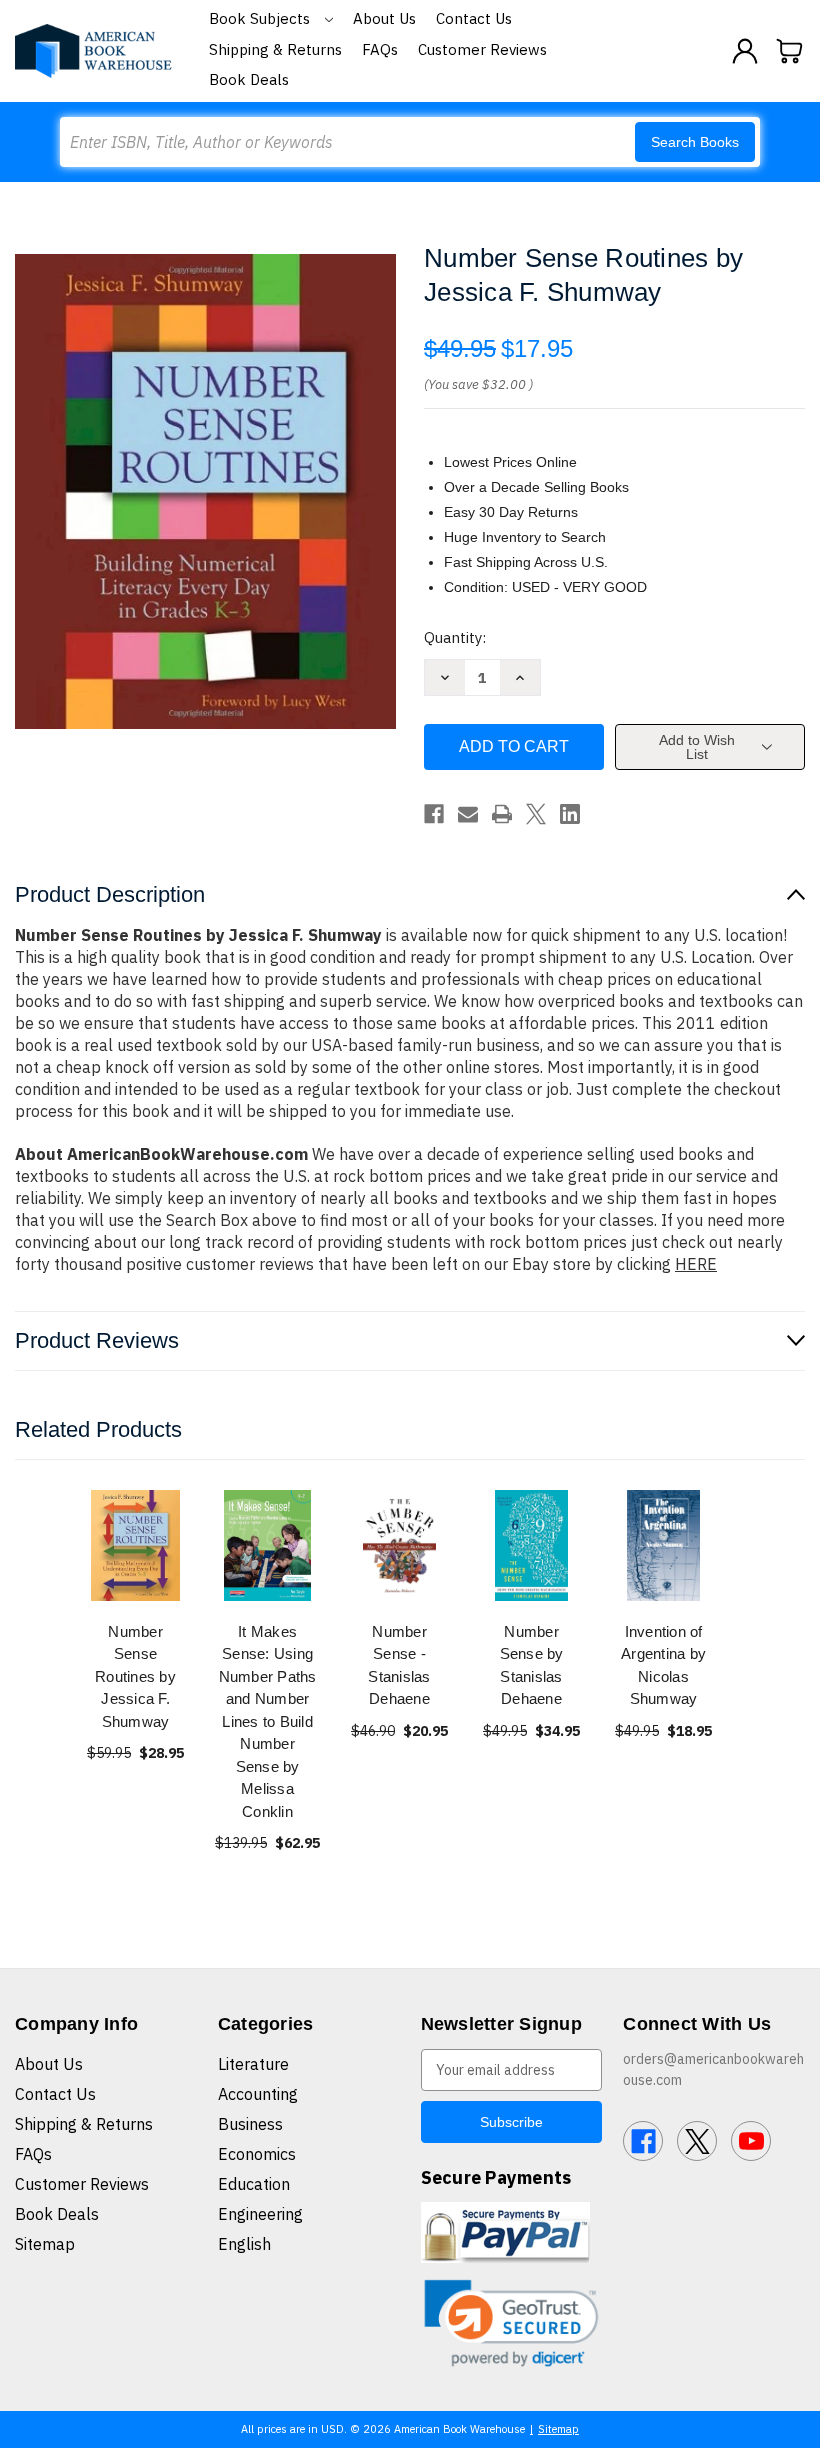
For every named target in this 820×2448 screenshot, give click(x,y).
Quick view (136, 1544)
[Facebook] (434, 814)
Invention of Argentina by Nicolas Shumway (663, 1665)
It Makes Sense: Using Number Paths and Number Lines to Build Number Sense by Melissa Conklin (268, 1721)
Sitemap (45, 2244)
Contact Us (474, 18)
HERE (696, 1264)
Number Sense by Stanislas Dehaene (532, 1665)
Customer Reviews (482, 49)
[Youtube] (751, 2141)
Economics (257, 2154)
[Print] (502, 814)
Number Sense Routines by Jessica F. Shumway (135, 1676)
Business (250, 2124)
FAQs (380, 49)
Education (254, 2184)
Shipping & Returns (275, 49)
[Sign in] (745, 51)
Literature (253, 2064)
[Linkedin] (570, 814)
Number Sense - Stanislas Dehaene (399, 1665)
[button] (512, 2323)
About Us (384, 18)
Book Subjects (261, 18)
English (244, 2244)
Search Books (695, 142)
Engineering (260, 2214)
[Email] (468, 814)
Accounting (258, 2094)
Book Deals (249, 79)
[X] (536, 814)
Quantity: (455, 637)
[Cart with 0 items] (790, 51)
